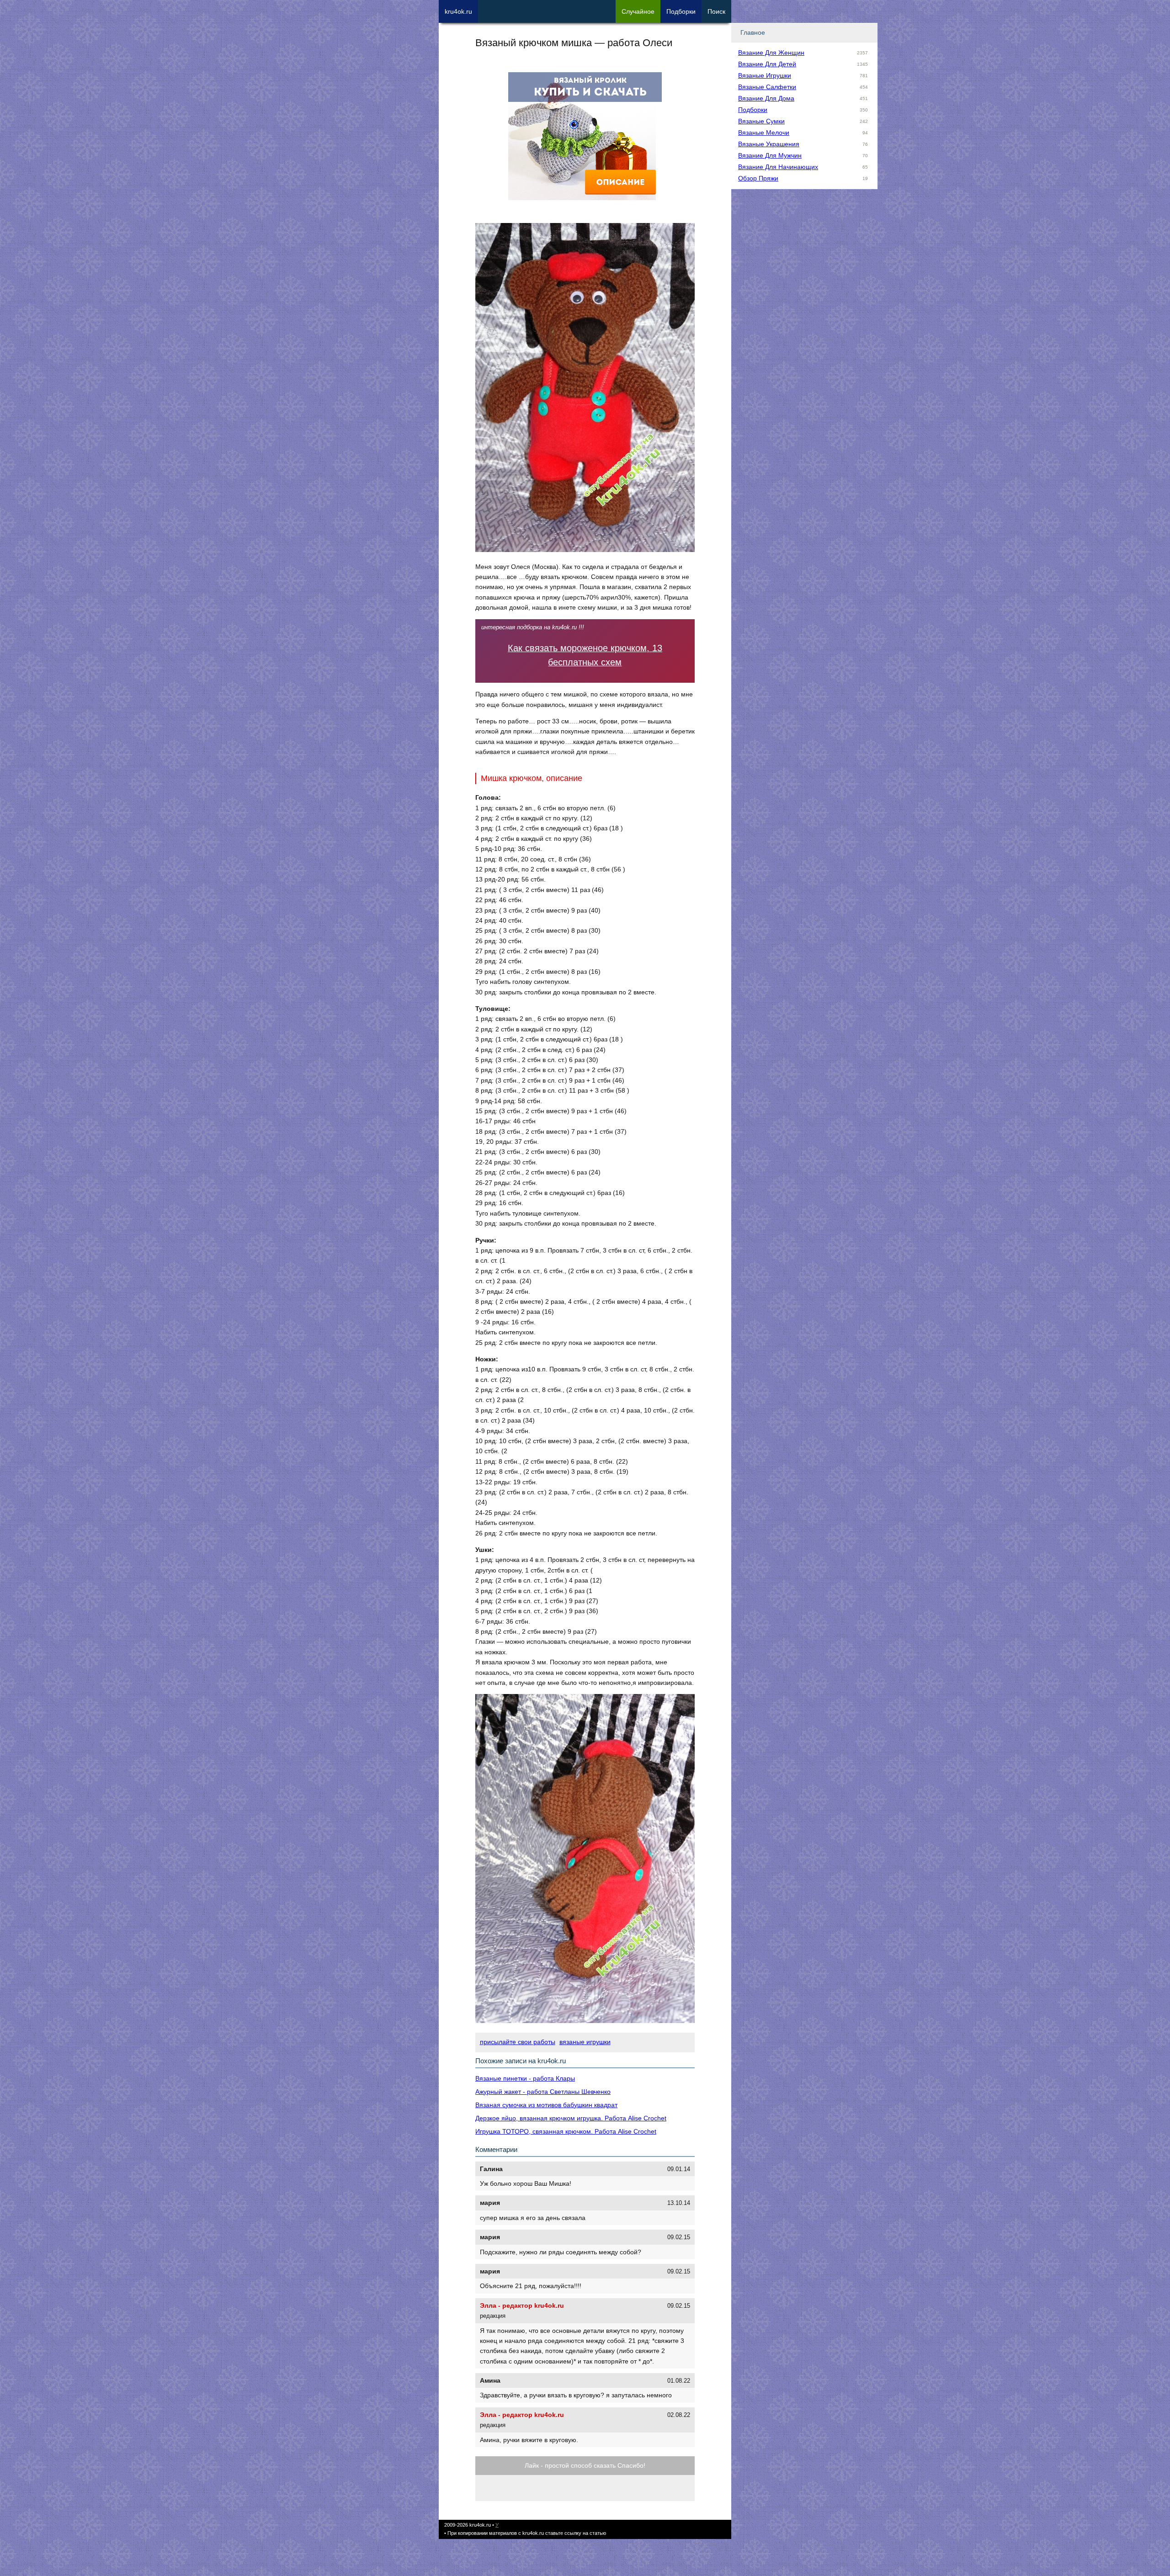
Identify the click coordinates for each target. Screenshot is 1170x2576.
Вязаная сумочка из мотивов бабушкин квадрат (546, 2105)
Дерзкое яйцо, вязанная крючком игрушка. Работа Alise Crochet (571, 2118)
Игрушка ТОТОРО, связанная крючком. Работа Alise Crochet (566, 2131)
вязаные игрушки (585, 2042)
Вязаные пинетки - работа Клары (525, 2078)
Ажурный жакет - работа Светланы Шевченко (543, 2092)
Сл (638, 11)
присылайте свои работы (518, 2042)
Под (681, 11)
